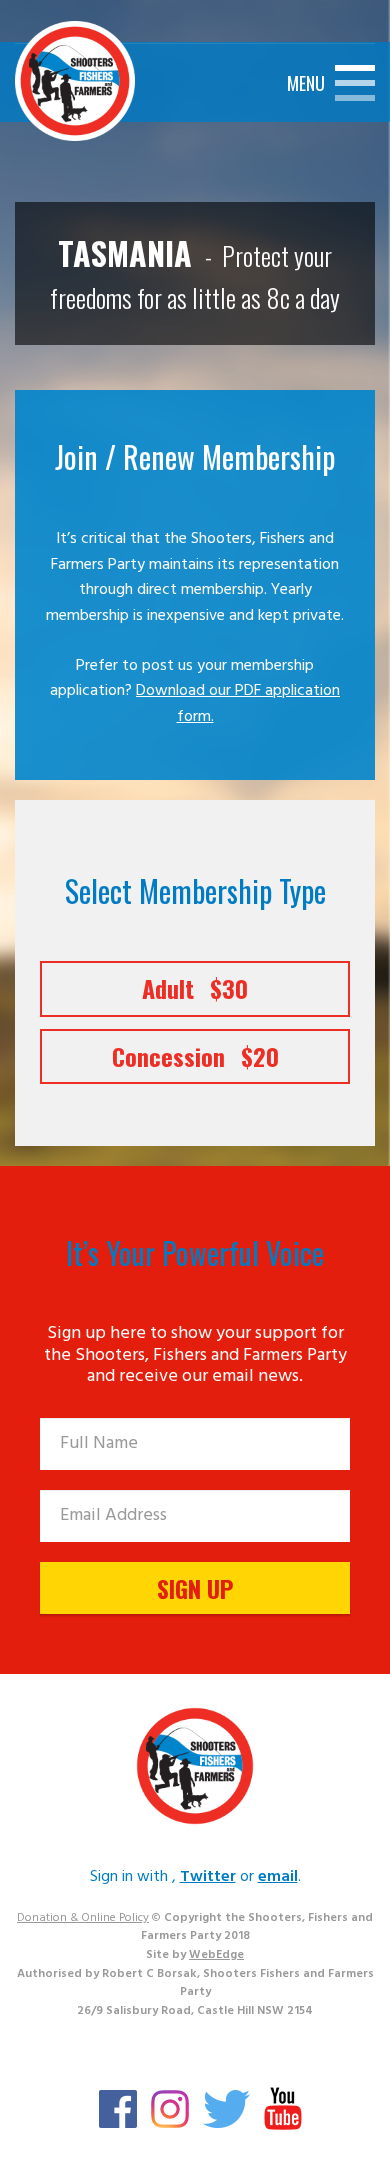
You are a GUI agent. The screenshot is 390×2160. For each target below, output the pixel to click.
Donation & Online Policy (83, 1918)
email (278, 1877)
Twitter (208, 1877)
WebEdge (216, 1955)
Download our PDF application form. (238, 704)
